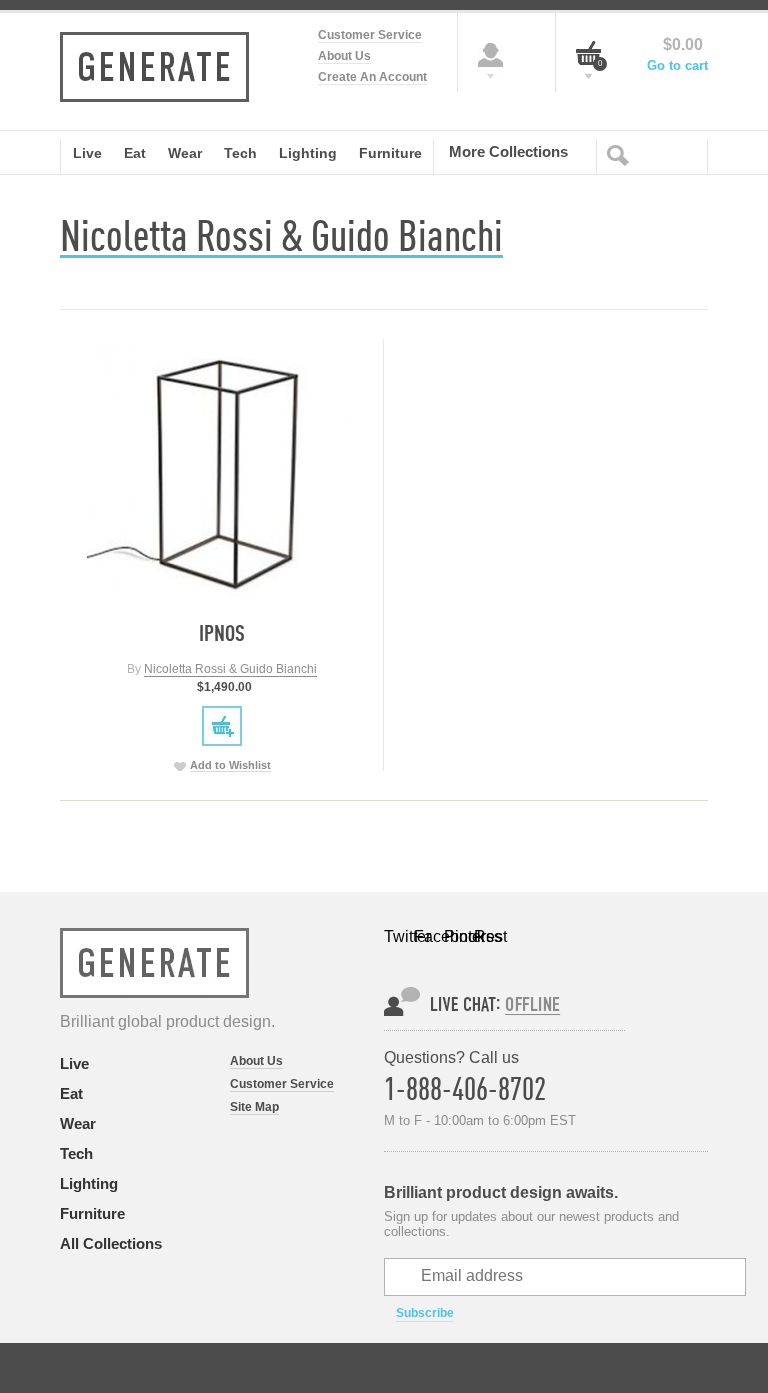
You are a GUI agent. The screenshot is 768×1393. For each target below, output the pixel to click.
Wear (78, 1123)
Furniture (92, 1213)
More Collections (508, 151)
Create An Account (372, 77)
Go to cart (677, 65)
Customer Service (370, 35)
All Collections (111, 1243)
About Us (344, 56)
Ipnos (222, 632)
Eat (71, 1093)
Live (74, 1063)
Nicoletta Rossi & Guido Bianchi (230, 669)
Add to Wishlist (230, 765)
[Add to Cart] (222, 726)
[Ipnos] (221, 473)
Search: (622, 154)
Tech (76, 1153)
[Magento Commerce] (154, 67)
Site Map (254, 1107)
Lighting (89, 1183)
